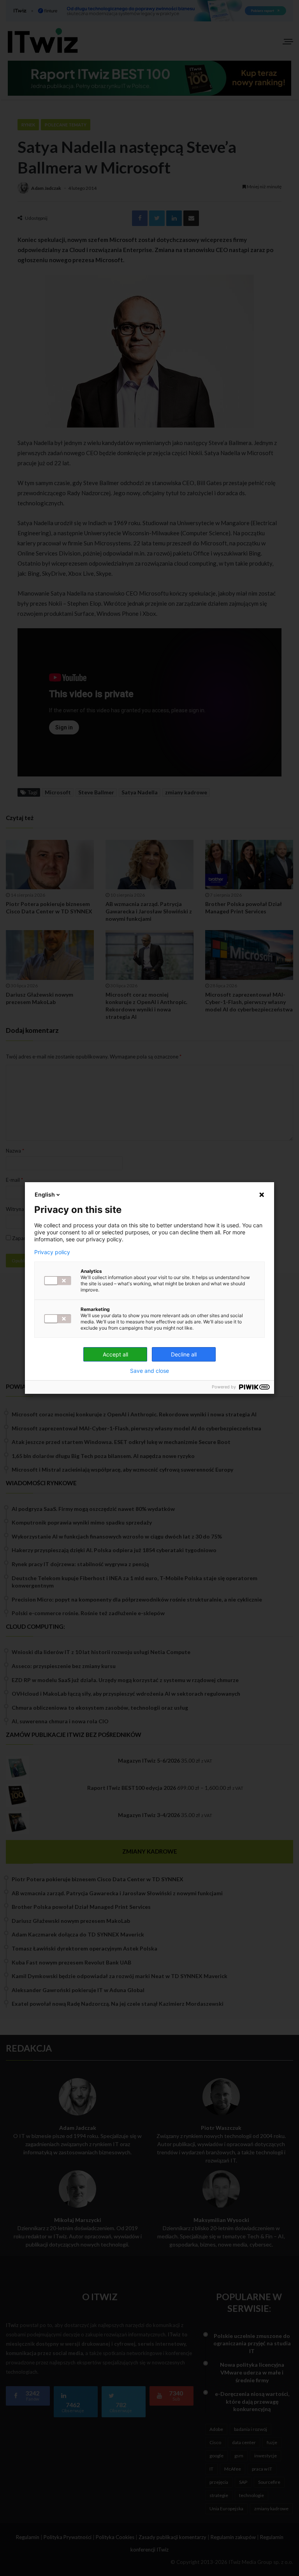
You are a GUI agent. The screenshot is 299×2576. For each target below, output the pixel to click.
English (45, 1194)
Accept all (115, 1354)
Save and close (149, 1371)
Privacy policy (52, 1252)
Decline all (184, 1354)
